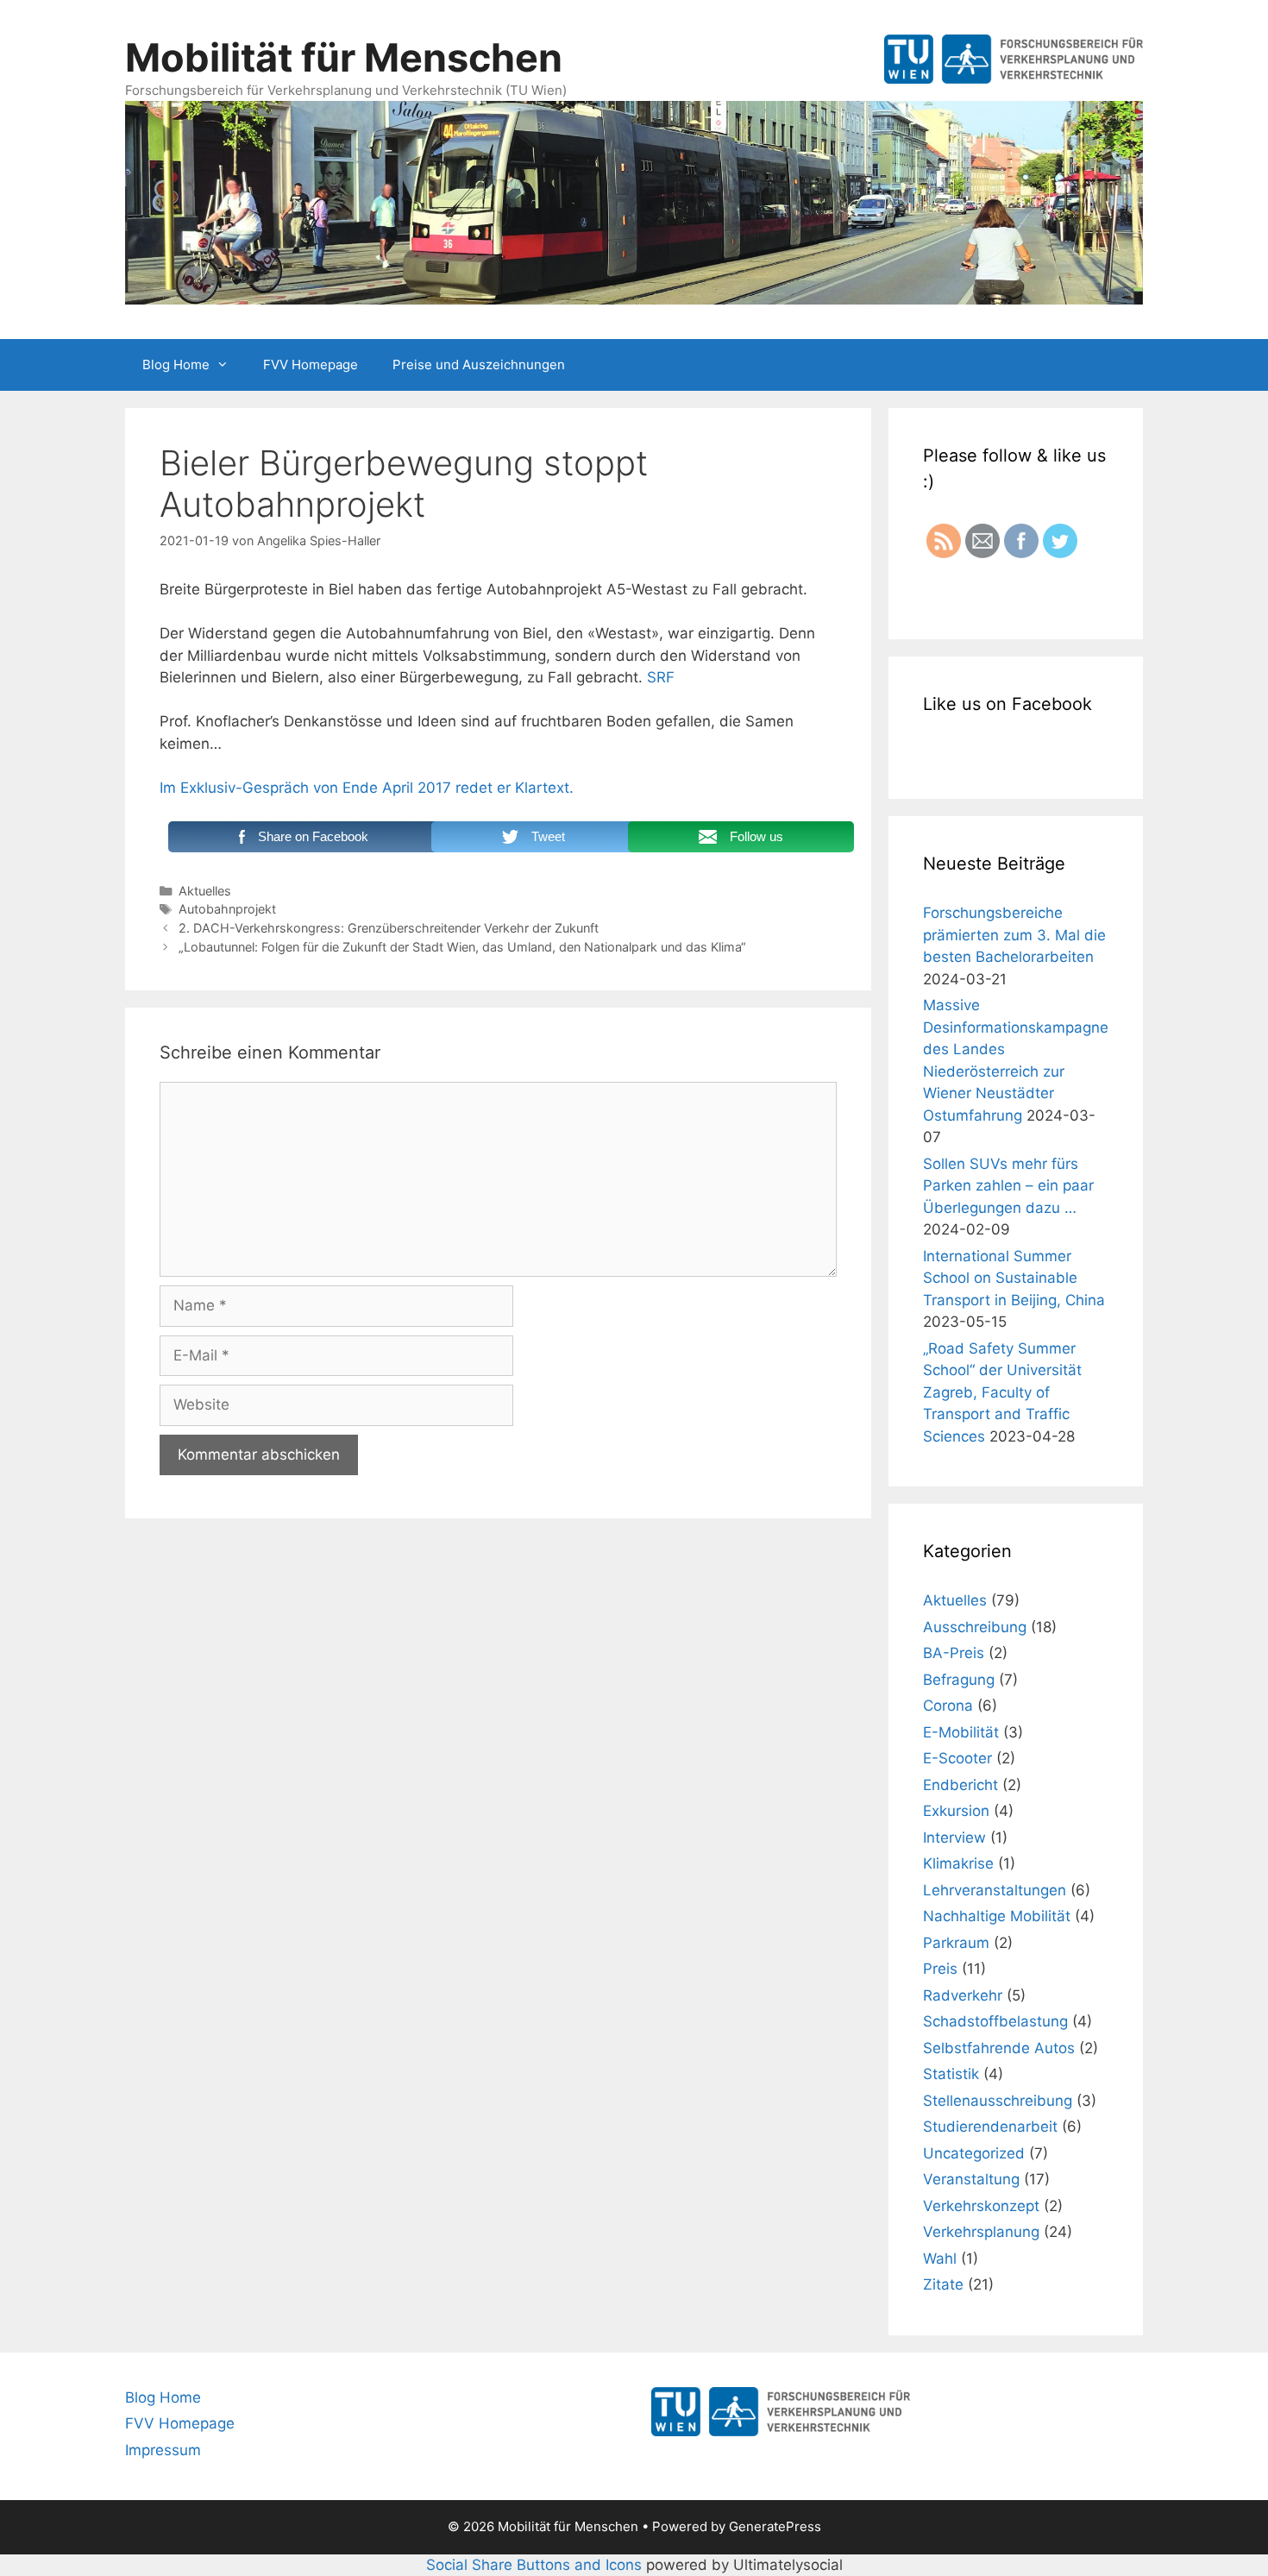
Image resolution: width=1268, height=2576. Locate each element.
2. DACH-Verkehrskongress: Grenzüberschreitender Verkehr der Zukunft (389, 928)
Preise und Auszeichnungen (479, 364)
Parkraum (956, 1943)
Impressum (163, 2450)
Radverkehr (963, 1995)
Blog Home (176, 364)
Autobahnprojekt (227, 909)
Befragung (959, 1680)
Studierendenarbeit (990, 2127)
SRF (661, 677)
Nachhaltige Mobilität (997, 1916)
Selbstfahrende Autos (999, 2048)
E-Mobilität (961, 1732)
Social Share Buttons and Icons (534, 2565)
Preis (940, 1969)
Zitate (943, 2284)
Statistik (951, 2074)
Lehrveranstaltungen (995, 1890)
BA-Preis (954, 1653)
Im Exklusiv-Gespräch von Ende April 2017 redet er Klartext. (367, 788)
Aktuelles (205, 891)
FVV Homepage (311, 364)
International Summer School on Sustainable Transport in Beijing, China (1014, 1278)
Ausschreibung (975, 1627)
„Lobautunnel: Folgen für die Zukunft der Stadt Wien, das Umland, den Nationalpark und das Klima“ (462, 947)
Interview (954, 1838)
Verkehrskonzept (981, 2206)
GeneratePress (775, 2526)
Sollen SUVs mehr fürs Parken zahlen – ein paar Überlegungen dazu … (1008, 1186)
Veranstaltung (971, 2179)
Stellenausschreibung (998, 2101)
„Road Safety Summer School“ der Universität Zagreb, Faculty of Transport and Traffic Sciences (1002, 1392)
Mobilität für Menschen (344, 57)
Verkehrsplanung (981, 2232)
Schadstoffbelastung (995, 2021)
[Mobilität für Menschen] (634, 201)
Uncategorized (974, 2153)
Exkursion (956, 1811)
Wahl (940, 2259)
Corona (948, 1706)
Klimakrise (958, 1863)
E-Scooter (957, 1758)
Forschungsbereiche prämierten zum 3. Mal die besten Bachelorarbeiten (1014, 935)
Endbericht (960, 1785)
